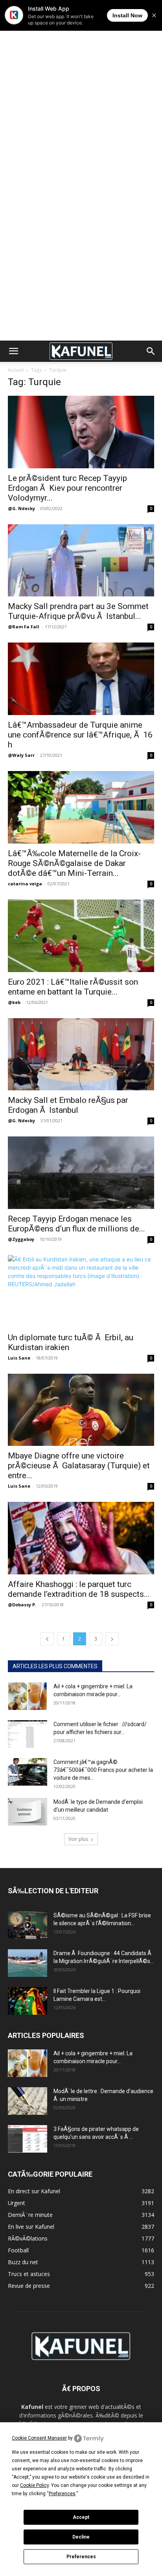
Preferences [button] (62, 2494)
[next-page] (112, 1639)
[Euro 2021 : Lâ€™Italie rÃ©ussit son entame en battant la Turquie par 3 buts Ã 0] (81, 936)
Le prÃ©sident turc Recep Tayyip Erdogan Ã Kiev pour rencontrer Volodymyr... (67, 488)
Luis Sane (19, 1358)
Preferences (81, 2557)
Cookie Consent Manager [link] (39, 2438)
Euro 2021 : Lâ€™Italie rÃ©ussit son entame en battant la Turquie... (73, 987)
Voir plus (78, 1839)
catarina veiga (25, 884)
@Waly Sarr (21, 755)
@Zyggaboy (21, 1239)
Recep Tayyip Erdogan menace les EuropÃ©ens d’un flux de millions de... (76, 1224)
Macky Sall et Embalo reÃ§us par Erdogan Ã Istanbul (68, 1105)
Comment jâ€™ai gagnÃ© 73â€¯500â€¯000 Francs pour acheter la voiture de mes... (103, 1770)
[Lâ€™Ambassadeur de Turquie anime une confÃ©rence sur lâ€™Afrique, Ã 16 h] (81, 679)
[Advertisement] (81, 85)
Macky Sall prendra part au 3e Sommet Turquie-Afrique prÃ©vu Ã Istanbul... (78, 611)
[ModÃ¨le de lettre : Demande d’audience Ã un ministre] (28, 2101)
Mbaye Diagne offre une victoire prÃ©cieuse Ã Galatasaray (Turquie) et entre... (79, 1466)
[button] (13, 351)
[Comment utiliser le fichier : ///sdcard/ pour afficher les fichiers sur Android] (28, 1734)
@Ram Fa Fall (24, 627)
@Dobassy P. (22, 1605)
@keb (14, 1002)
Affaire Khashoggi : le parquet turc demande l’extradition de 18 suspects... (79, 1589)
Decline (81, 2537)
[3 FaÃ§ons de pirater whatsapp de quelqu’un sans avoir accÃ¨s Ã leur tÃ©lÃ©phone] (28, 2139)
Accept (81, 2517)
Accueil (16, 370)
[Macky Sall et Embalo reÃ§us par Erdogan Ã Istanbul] (81, 1054)
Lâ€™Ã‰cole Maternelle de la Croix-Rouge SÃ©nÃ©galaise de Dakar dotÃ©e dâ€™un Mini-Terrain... (74, 863)
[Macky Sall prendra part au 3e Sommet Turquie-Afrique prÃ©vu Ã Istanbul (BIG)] (81, 561)
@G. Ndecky (21, 508)
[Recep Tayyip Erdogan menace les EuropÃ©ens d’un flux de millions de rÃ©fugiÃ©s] (81, 1173)
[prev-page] (47, 1639)
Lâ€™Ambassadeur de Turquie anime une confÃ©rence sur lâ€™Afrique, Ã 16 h (80, 735)
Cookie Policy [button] (34, 2485)
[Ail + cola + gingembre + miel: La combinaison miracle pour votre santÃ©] (28, 1696)
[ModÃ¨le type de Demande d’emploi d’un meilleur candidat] (28, 1812)
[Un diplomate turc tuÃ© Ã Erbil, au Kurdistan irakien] (81, 1291)
